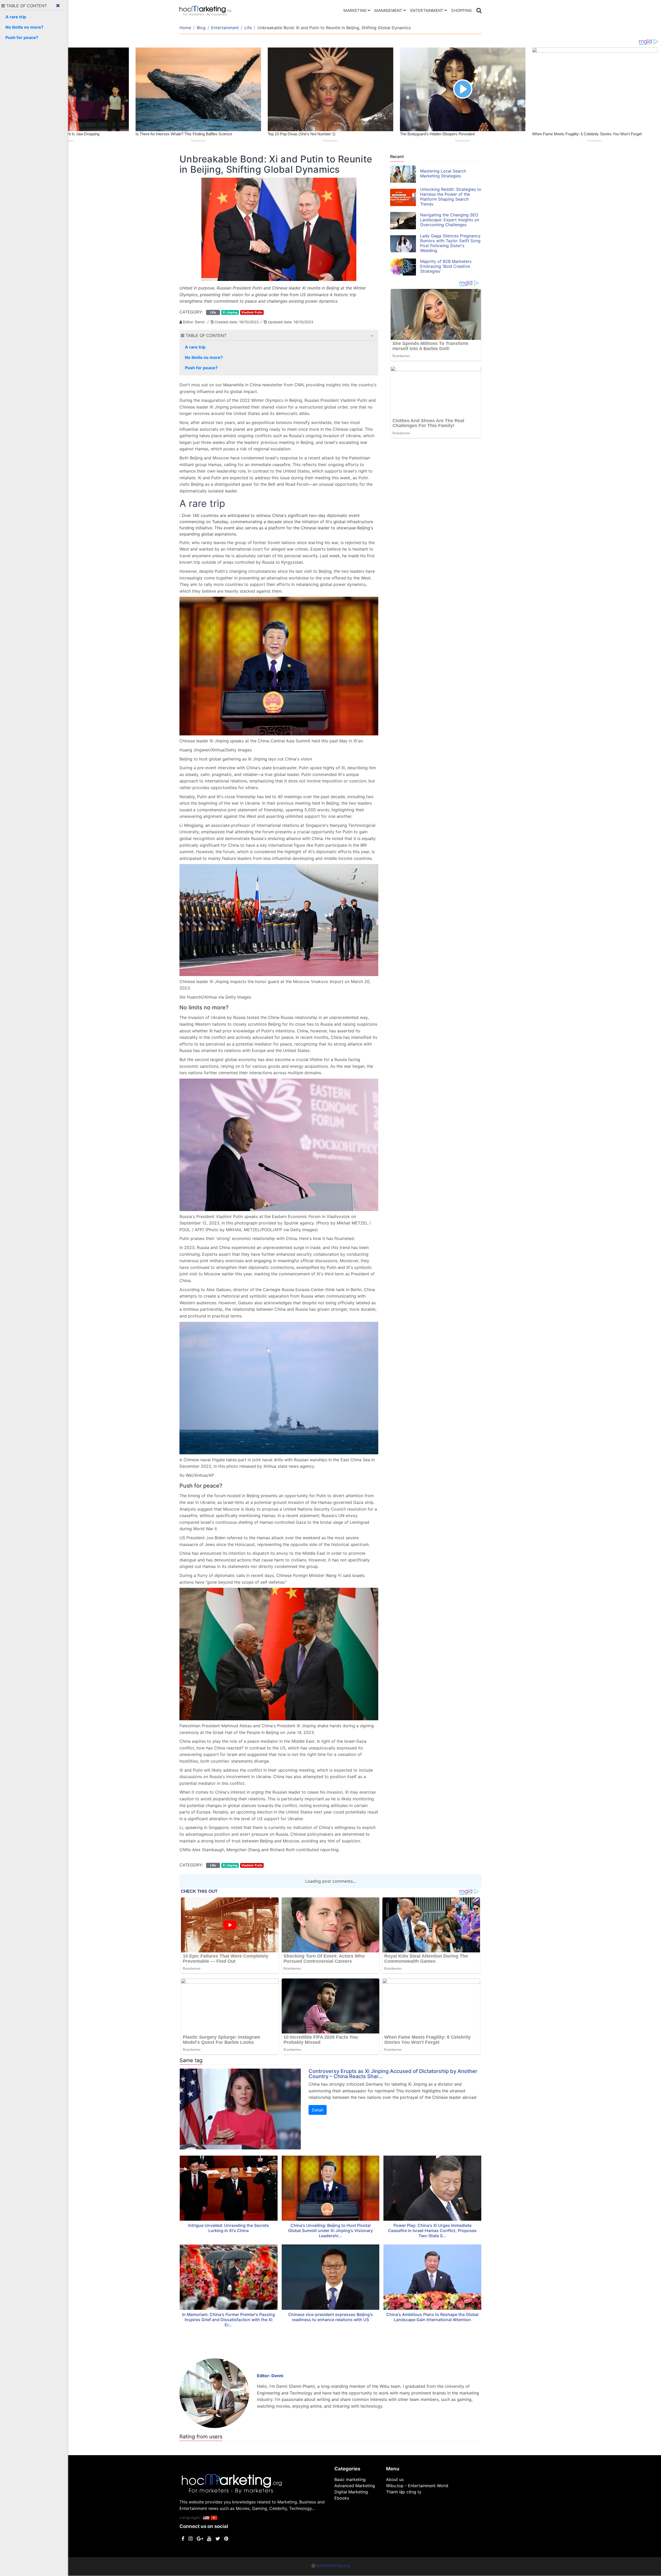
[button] (372, 336)
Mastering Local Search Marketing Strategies (443, 173)
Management (388, 10)
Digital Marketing (351, 2492)
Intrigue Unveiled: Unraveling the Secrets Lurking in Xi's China (229, 2228)
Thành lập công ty (404, 2492)
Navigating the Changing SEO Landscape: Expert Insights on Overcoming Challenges (450, 220)
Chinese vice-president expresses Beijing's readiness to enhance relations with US (330, 2317)
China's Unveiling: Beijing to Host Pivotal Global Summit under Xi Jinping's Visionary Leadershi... (330, 2231)
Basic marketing (350, 2479)
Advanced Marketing (355, 2486)
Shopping (461, 10)
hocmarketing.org (333, 2565)
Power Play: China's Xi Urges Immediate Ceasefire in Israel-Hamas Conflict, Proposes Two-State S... (432, 2231)
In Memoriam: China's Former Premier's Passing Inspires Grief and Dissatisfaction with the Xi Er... (229, 2320)
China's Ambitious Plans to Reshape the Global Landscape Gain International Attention (432, 2317)
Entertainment (427, 10)
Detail (318, 2110)
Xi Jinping (230, 312)
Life (248, 28)
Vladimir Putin (252, 312)
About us (395, 2479)
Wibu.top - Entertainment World (417, 2486)
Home (185, 28)
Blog (201, 28)
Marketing (355, 10)
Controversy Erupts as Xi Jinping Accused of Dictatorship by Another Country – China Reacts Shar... (393, 2074)
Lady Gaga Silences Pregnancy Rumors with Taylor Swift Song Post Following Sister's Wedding (450, 243)
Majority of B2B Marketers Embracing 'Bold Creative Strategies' (446, 266)
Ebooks (342, 2498)
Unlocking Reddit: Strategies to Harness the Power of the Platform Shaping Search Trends (451, 197)
